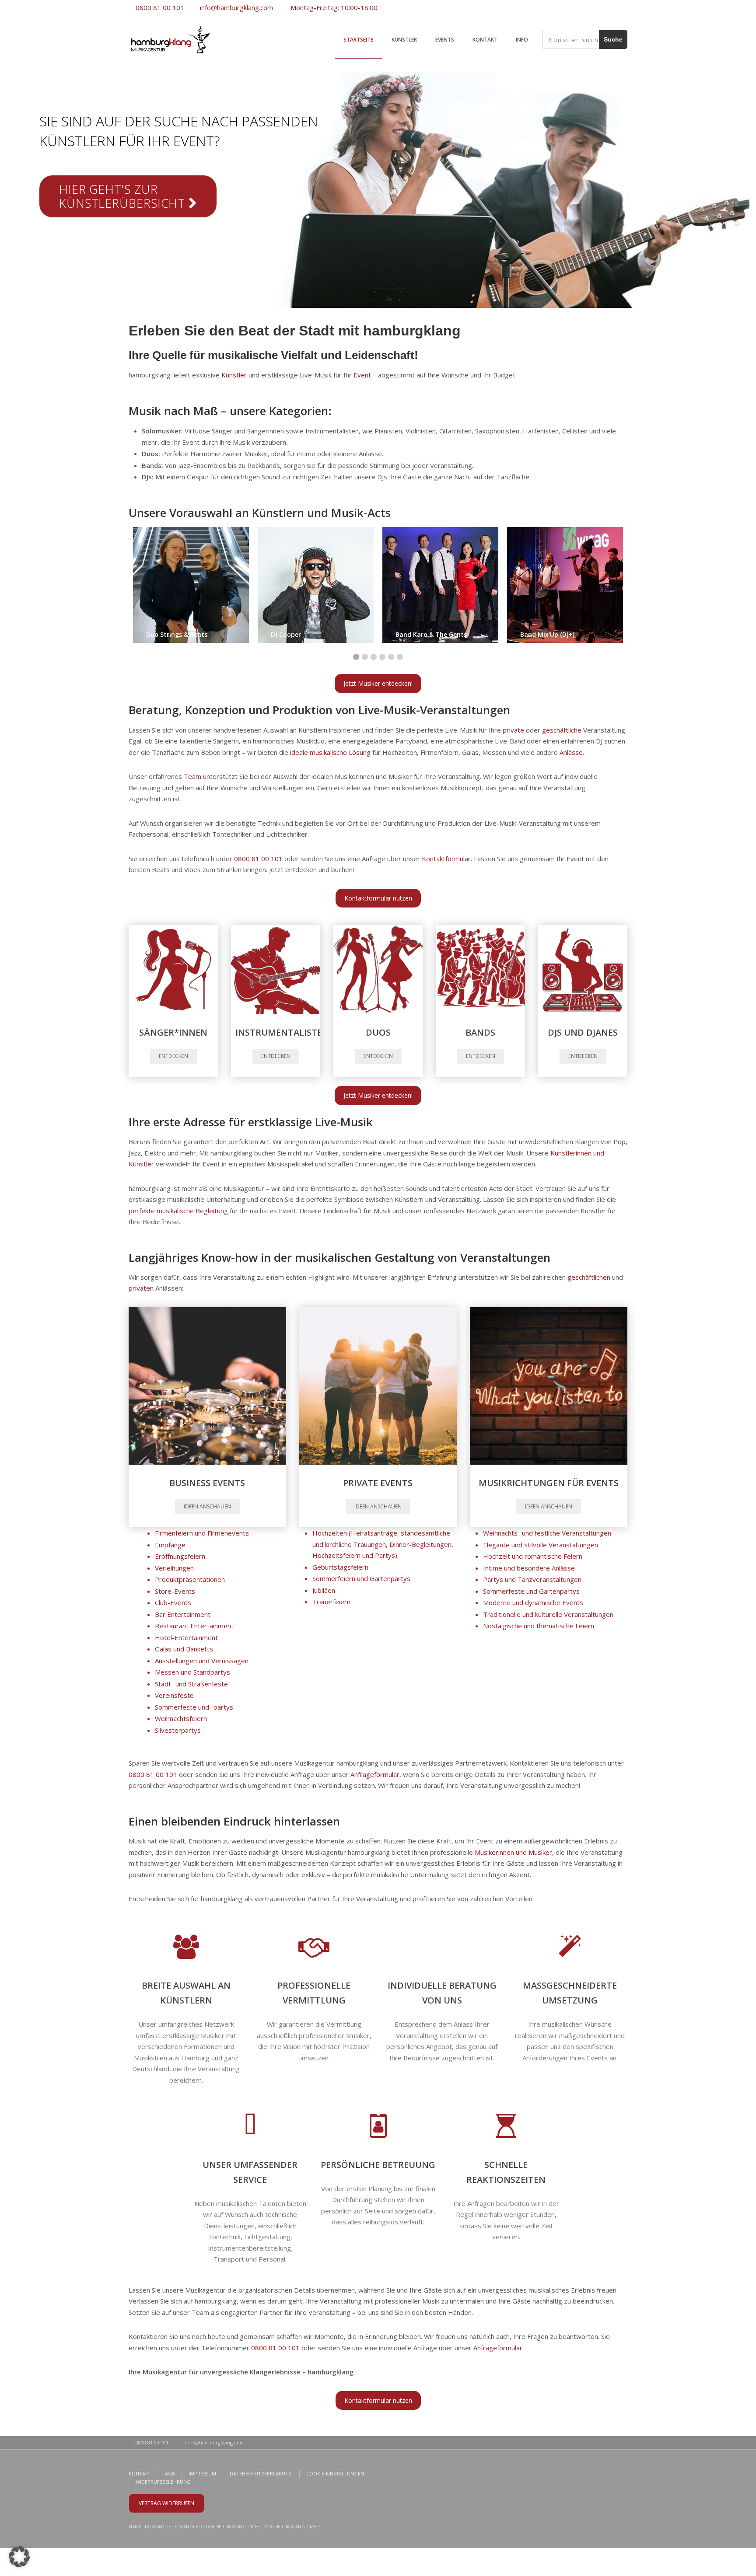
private (513, 730)
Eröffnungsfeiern (180, 1556)
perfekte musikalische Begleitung (178, 1211)
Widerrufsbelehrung (163, 2482)
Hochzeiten (330, 1533)
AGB (170, 2473)
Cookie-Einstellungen (335, 2473)
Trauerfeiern (331, 1602)
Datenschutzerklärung (261, 2473)
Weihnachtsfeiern (181, 1718)
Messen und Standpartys (192, 1672)
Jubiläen (324, 1590)
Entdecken (173, 1056)
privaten (141, 1288)
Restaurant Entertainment (194, 1626)
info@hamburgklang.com (236, 7)
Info (522, 40)
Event (362, 375)
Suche (613, 39)
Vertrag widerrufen (166, 2503)
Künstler (404, 40)
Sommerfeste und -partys (194, 1707)
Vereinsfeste (174, 1695)
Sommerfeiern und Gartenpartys (361, 1578)
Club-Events (173, 1602)
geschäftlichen (589, 1277)
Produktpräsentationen (190, 1579)
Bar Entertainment (183, 1614)
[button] (19, 2557)
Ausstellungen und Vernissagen (202, 1661)
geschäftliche (562, 730)
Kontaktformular (446, 859)
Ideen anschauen (207, 1506)
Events (445, 40)
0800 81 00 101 (159, 7)
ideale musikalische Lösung (330, 752)
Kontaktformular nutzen (378, 898)
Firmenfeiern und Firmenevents (202, 1533)
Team (192, 776)
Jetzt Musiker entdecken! (378, 683)
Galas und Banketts (184, 1649)
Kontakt (485, 40)
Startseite (358, 40)
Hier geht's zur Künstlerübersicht (124, 196)
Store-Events (175, 1591)
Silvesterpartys (178, 1730)
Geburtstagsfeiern (340, 1567)
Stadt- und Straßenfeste (191, 1684)
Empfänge (170, 1545)
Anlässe (571, 752)
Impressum (202, 2473)
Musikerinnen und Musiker (513, 1852)
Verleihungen (174, 1568)
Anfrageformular (375, 1774)
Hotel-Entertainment (186, 1637)
